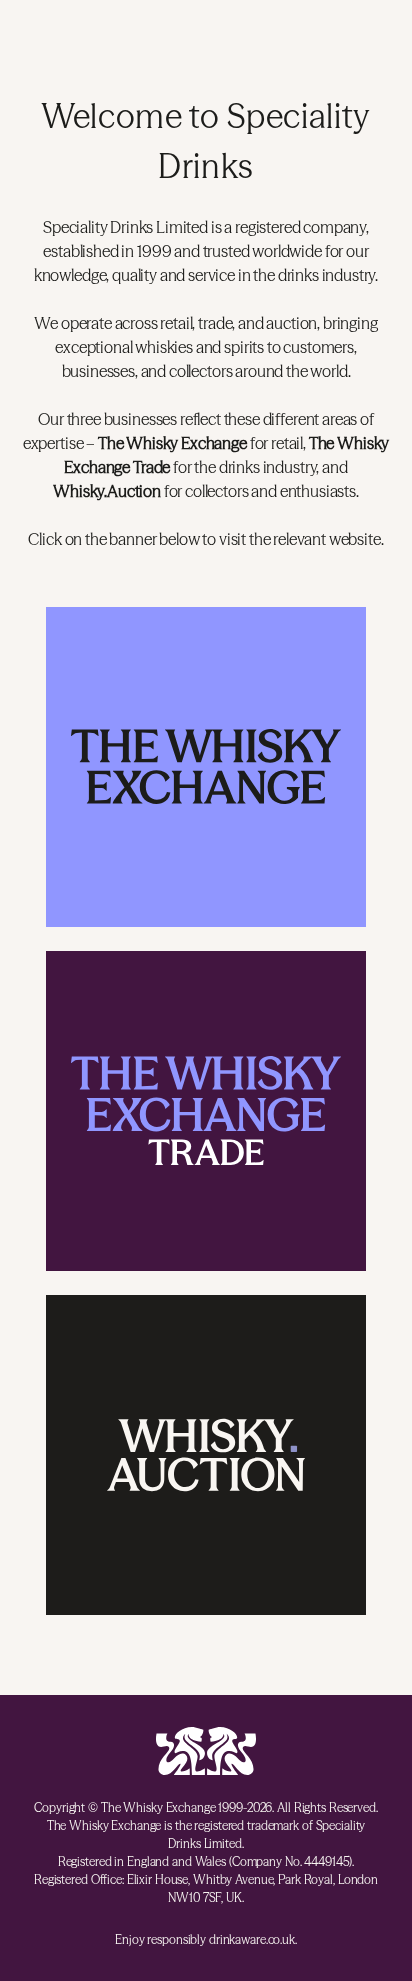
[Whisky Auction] (206, 1455)
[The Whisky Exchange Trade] (206, 1111)
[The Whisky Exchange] (206, 767)
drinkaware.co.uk (252, 1939)
